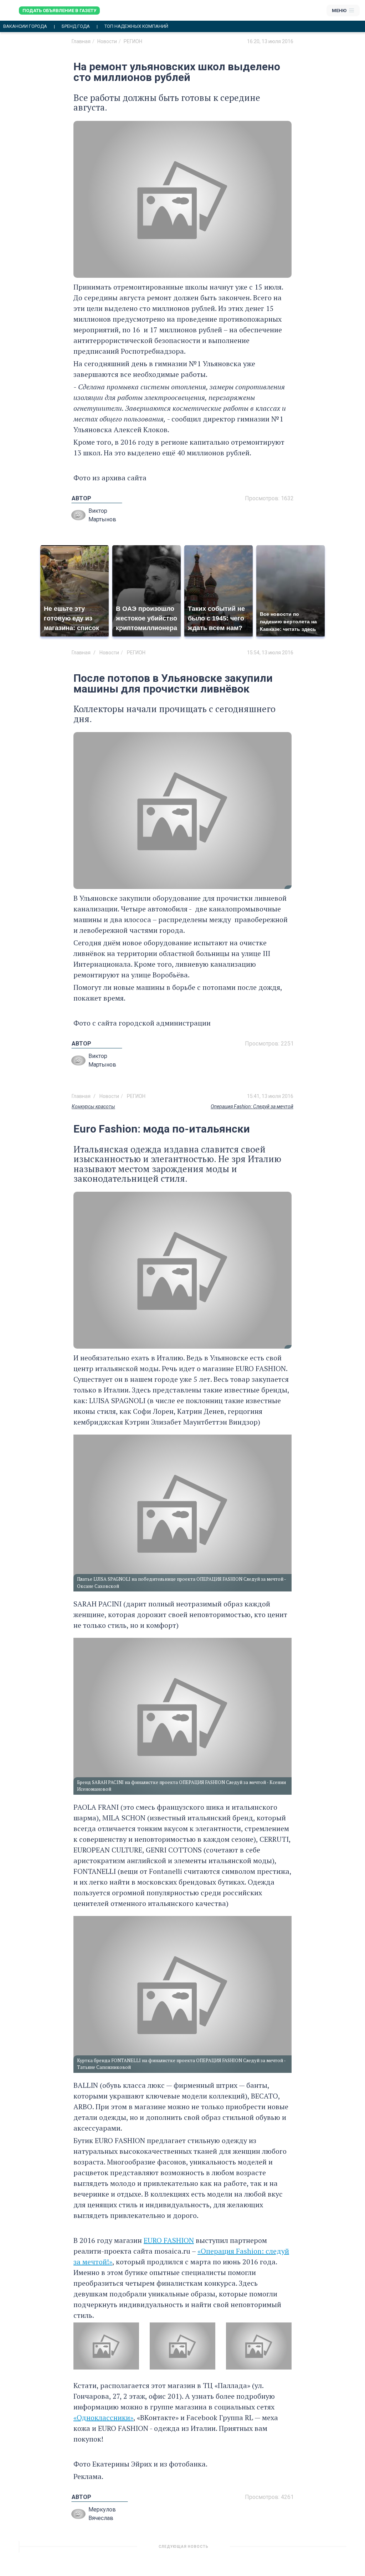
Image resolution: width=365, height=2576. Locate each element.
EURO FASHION (169, 2240)
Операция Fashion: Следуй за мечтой (252, 1106)
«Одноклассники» (103, 2417)
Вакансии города (25, 26)
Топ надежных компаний (136, 26)
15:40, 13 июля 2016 (270, 2549)
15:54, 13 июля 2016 (270, 653)
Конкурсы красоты (93, 1106)
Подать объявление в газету (59, 11)
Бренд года (76, 26)
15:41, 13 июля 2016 (270, 1096)
